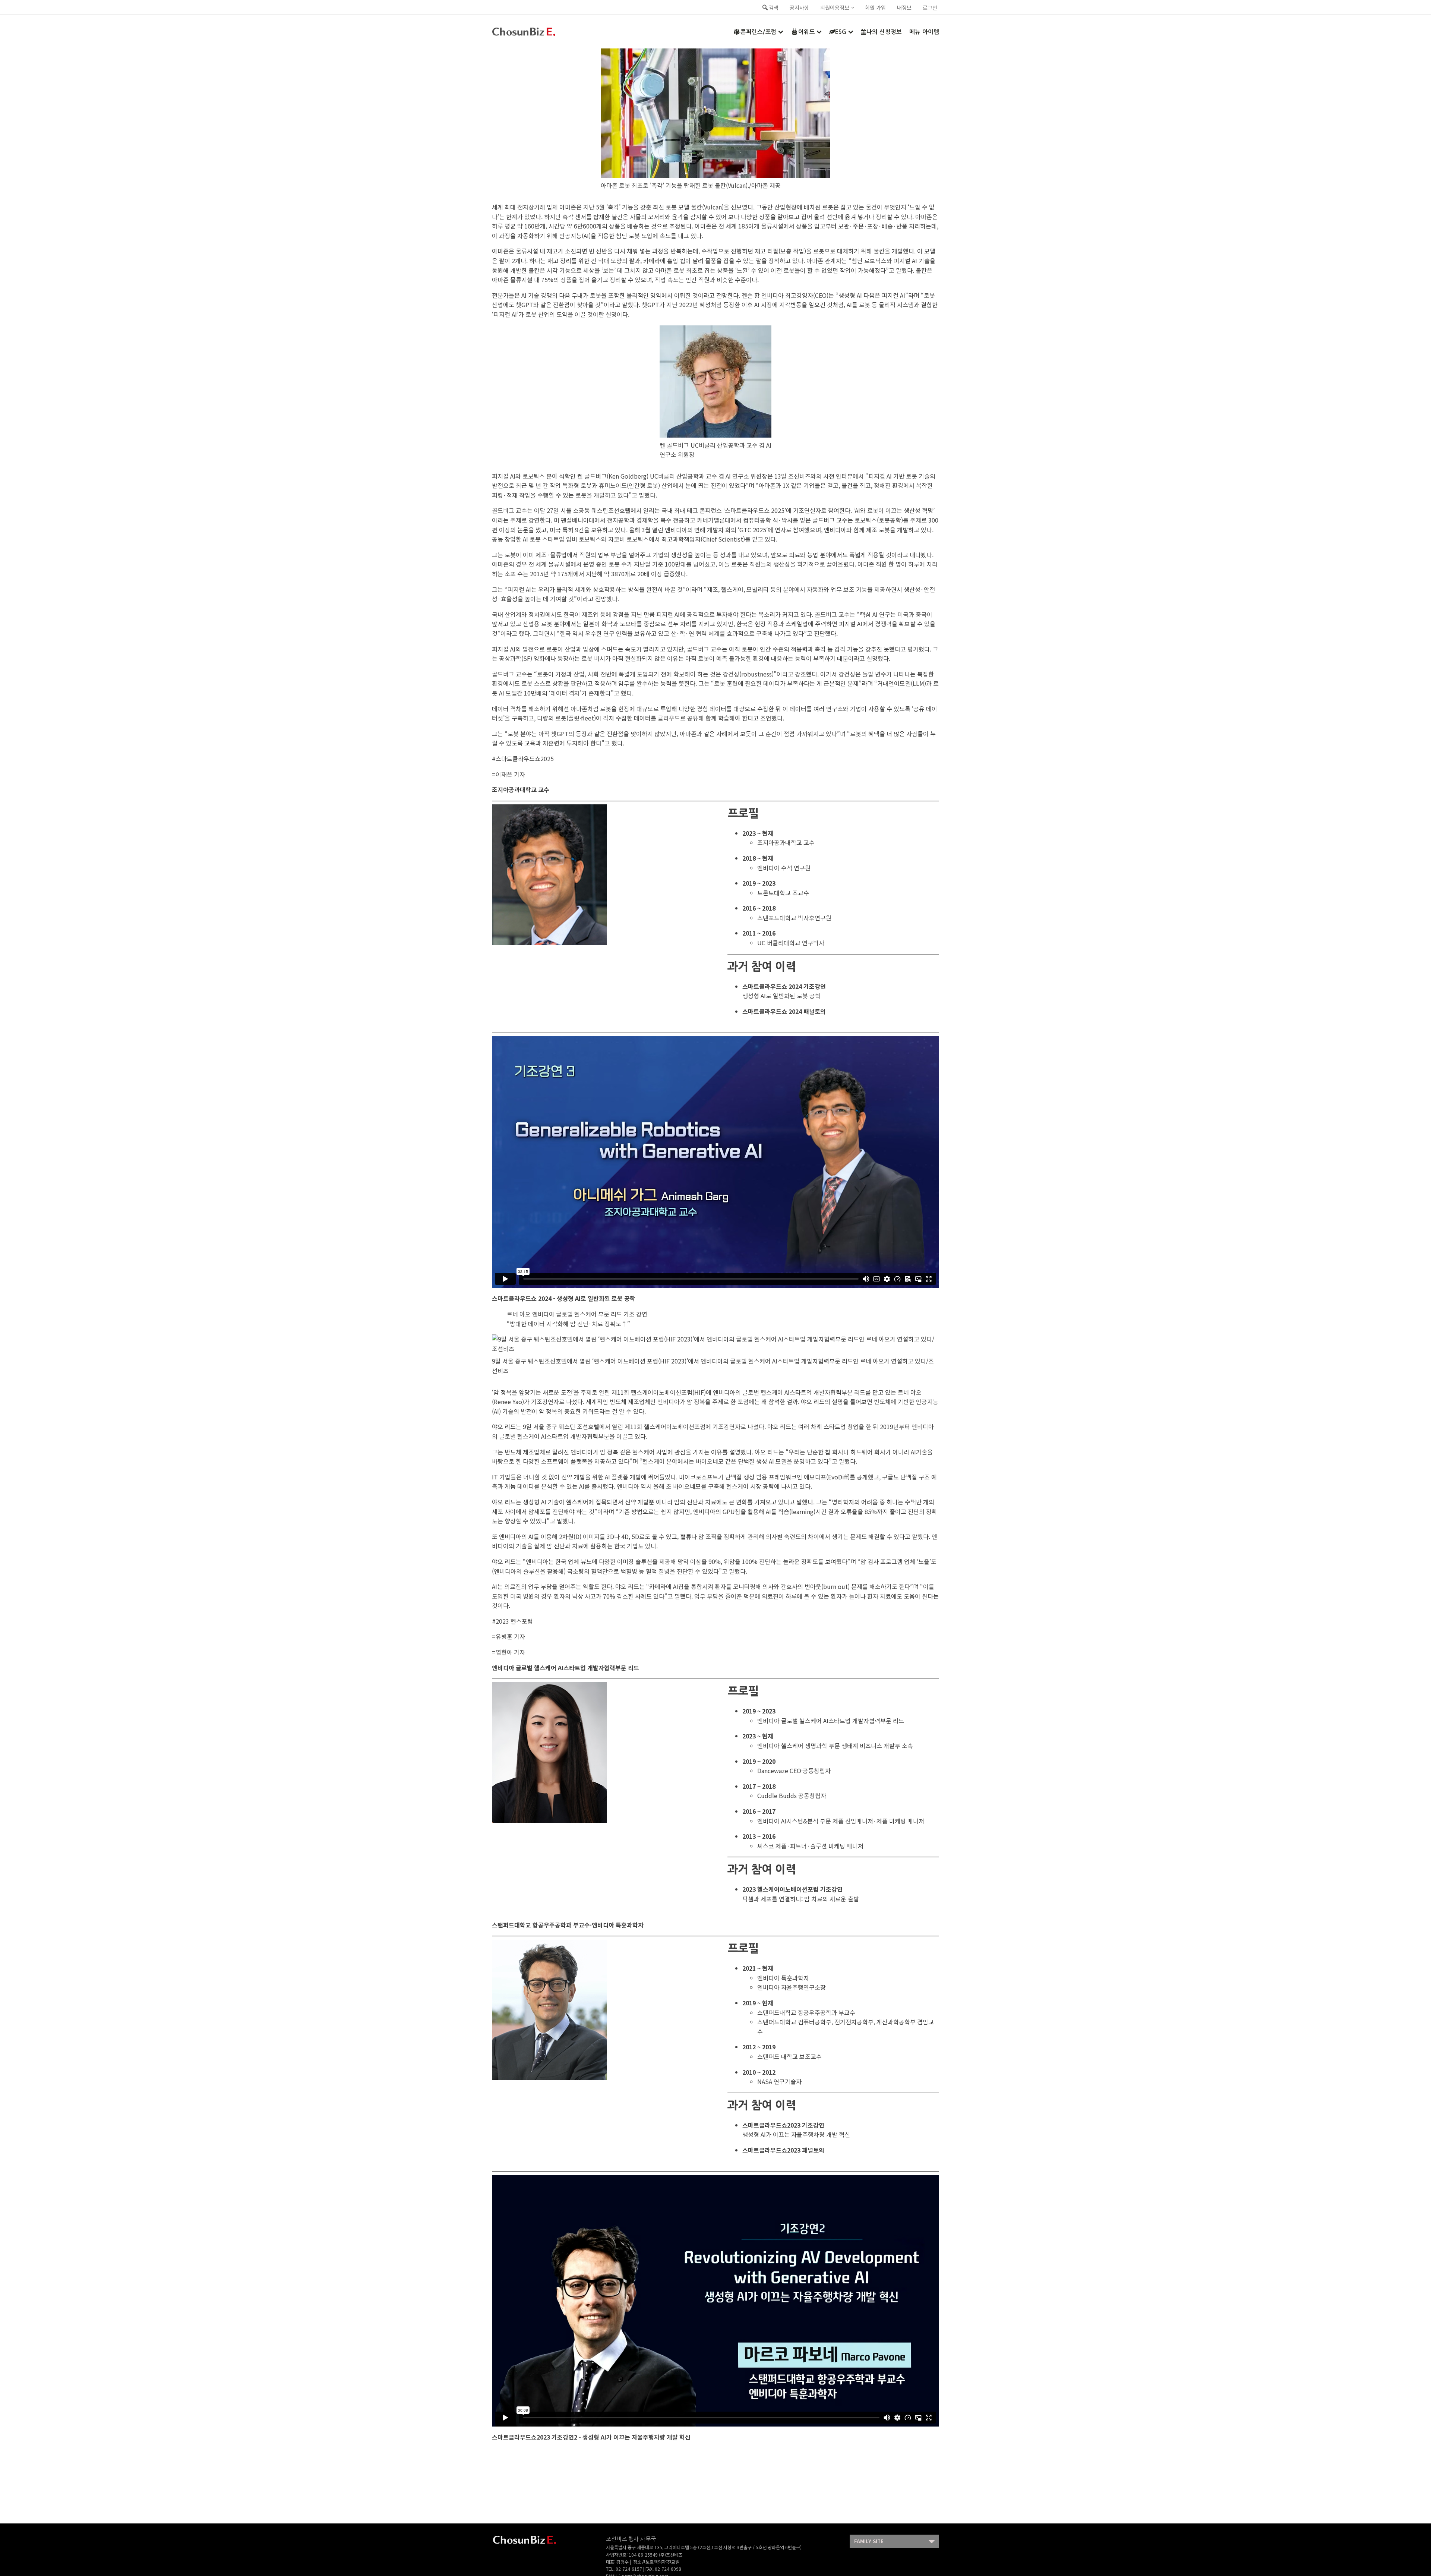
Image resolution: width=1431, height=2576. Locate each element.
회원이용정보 (835, 7)
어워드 (807, 32)
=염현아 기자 (508, 1652)
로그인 (930, 7)
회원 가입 (875, 7)
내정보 (904, 7)
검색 (774, 7)
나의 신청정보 (884, 32)
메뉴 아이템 (924, 32)
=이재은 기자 (508, 774)
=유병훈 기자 (508, 1636)
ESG (841, 32)
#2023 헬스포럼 (512, 1621)
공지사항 (799, 7)
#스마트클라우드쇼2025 (523, 759)
